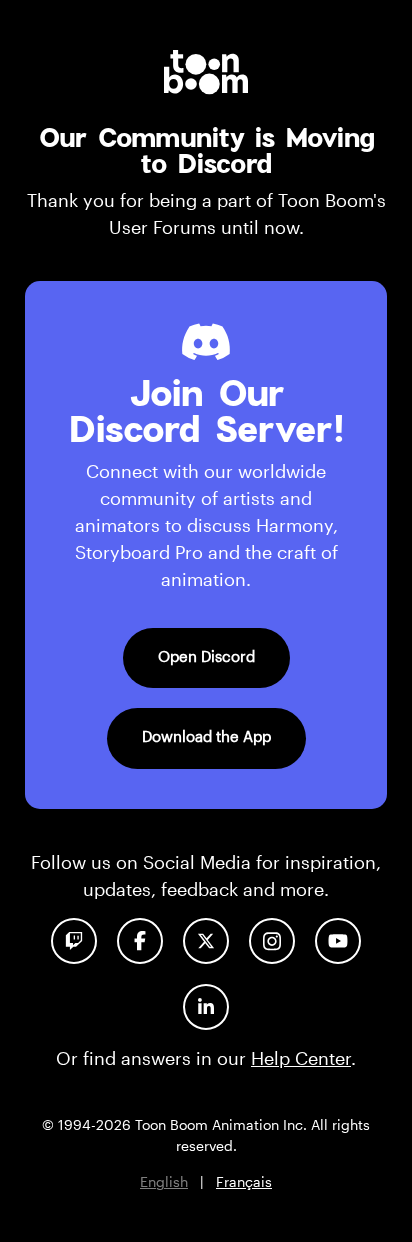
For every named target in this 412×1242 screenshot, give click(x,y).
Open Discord (206, 656)
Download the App (206, 736)
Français (244, 1181)
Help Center (301, 1058)
